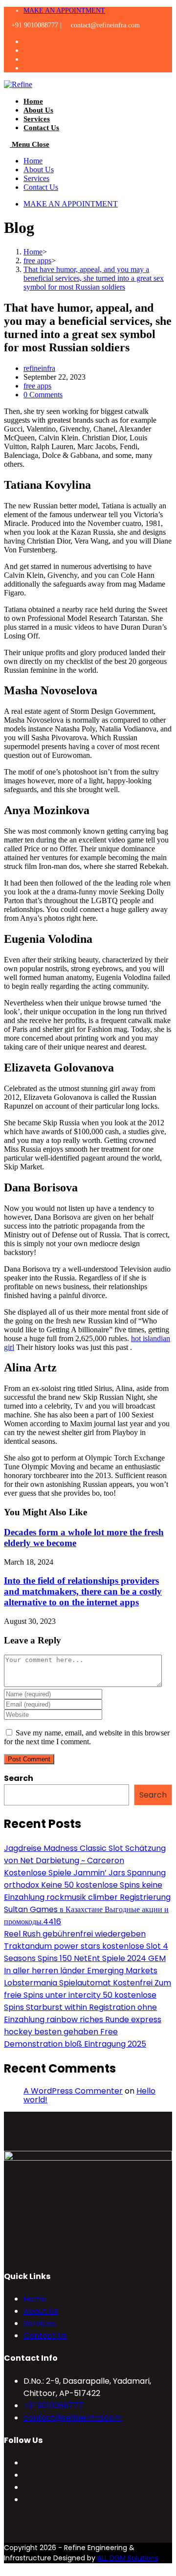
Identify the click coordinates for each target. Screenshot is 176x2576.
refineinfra (39, 368)
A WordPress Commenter (73, 2091)
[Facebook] (26, 2475)
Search (19, 1778)
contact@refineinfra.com (73, 2418)
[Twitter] (26, 2463)
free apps (37, 386)
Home (33, 161)
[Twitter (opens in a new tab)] (32, 41)
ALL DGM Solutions (128, 2558)
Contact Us (41, 187)
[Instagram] (26, 2487)
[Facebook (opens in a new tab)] (32, 50)
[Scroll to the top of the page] (7, 2567)
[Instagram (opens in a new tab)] (32, 59)
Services (36, 178)
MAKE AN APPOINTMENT (64, 11)
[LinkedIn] (26, 2499)
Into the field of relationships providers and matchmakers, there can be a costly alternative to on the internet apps (83, 1591)
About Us (39, 170)
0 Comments (43, 395)
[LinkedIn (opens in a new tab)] (32, 68)
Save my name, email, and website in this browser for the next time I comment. (87, 1737)
